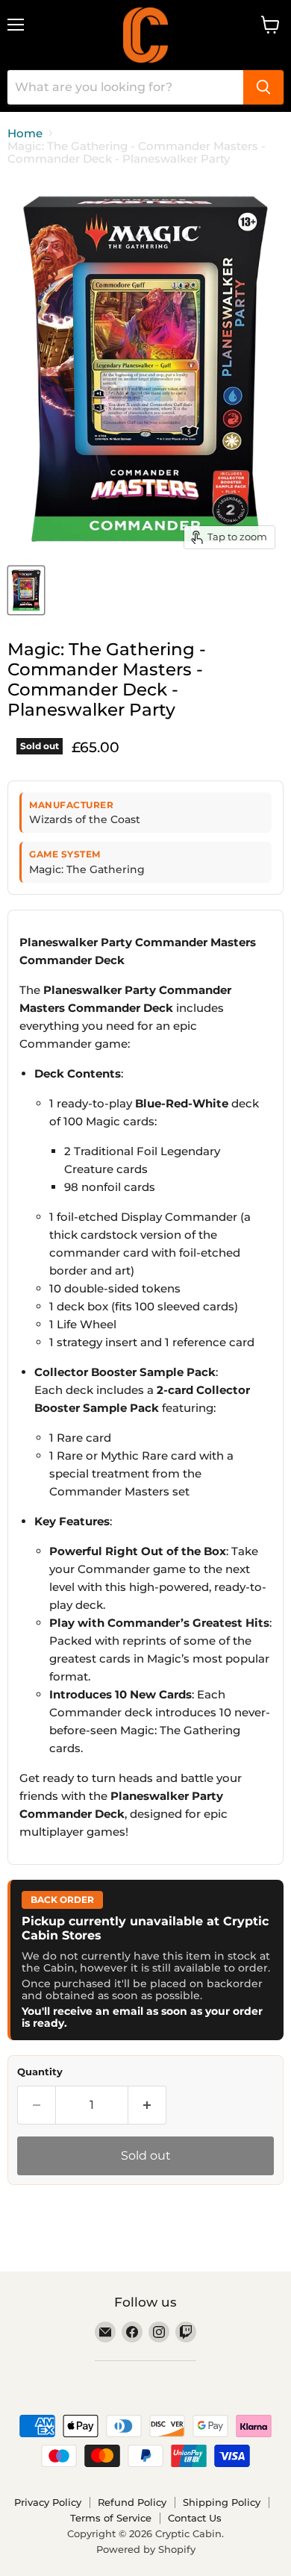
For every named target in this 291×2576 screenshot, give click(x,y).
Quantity (40, 2072)
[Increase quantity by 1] (147, 2105)
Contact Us (195, 2518)
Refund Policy (132, 2502)
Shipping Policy (222, 2502)
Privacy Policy (48, 2502)
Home (25, 133)
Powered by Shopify (146, 2549)
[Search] (263, 87)
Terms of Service (111, 2518)
